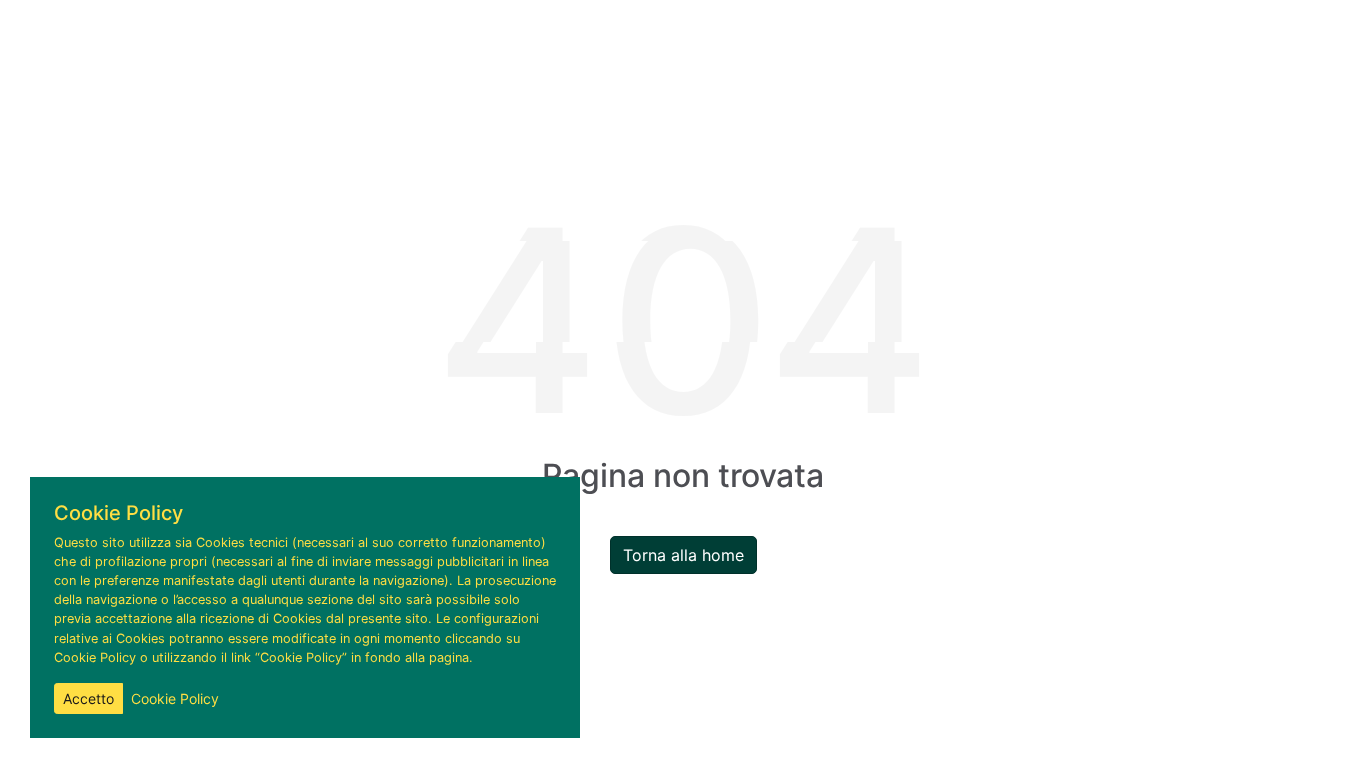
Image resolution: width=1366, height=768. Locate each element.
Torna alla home (683, 555)
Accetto (88, 698)
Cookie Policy (175, 698)
